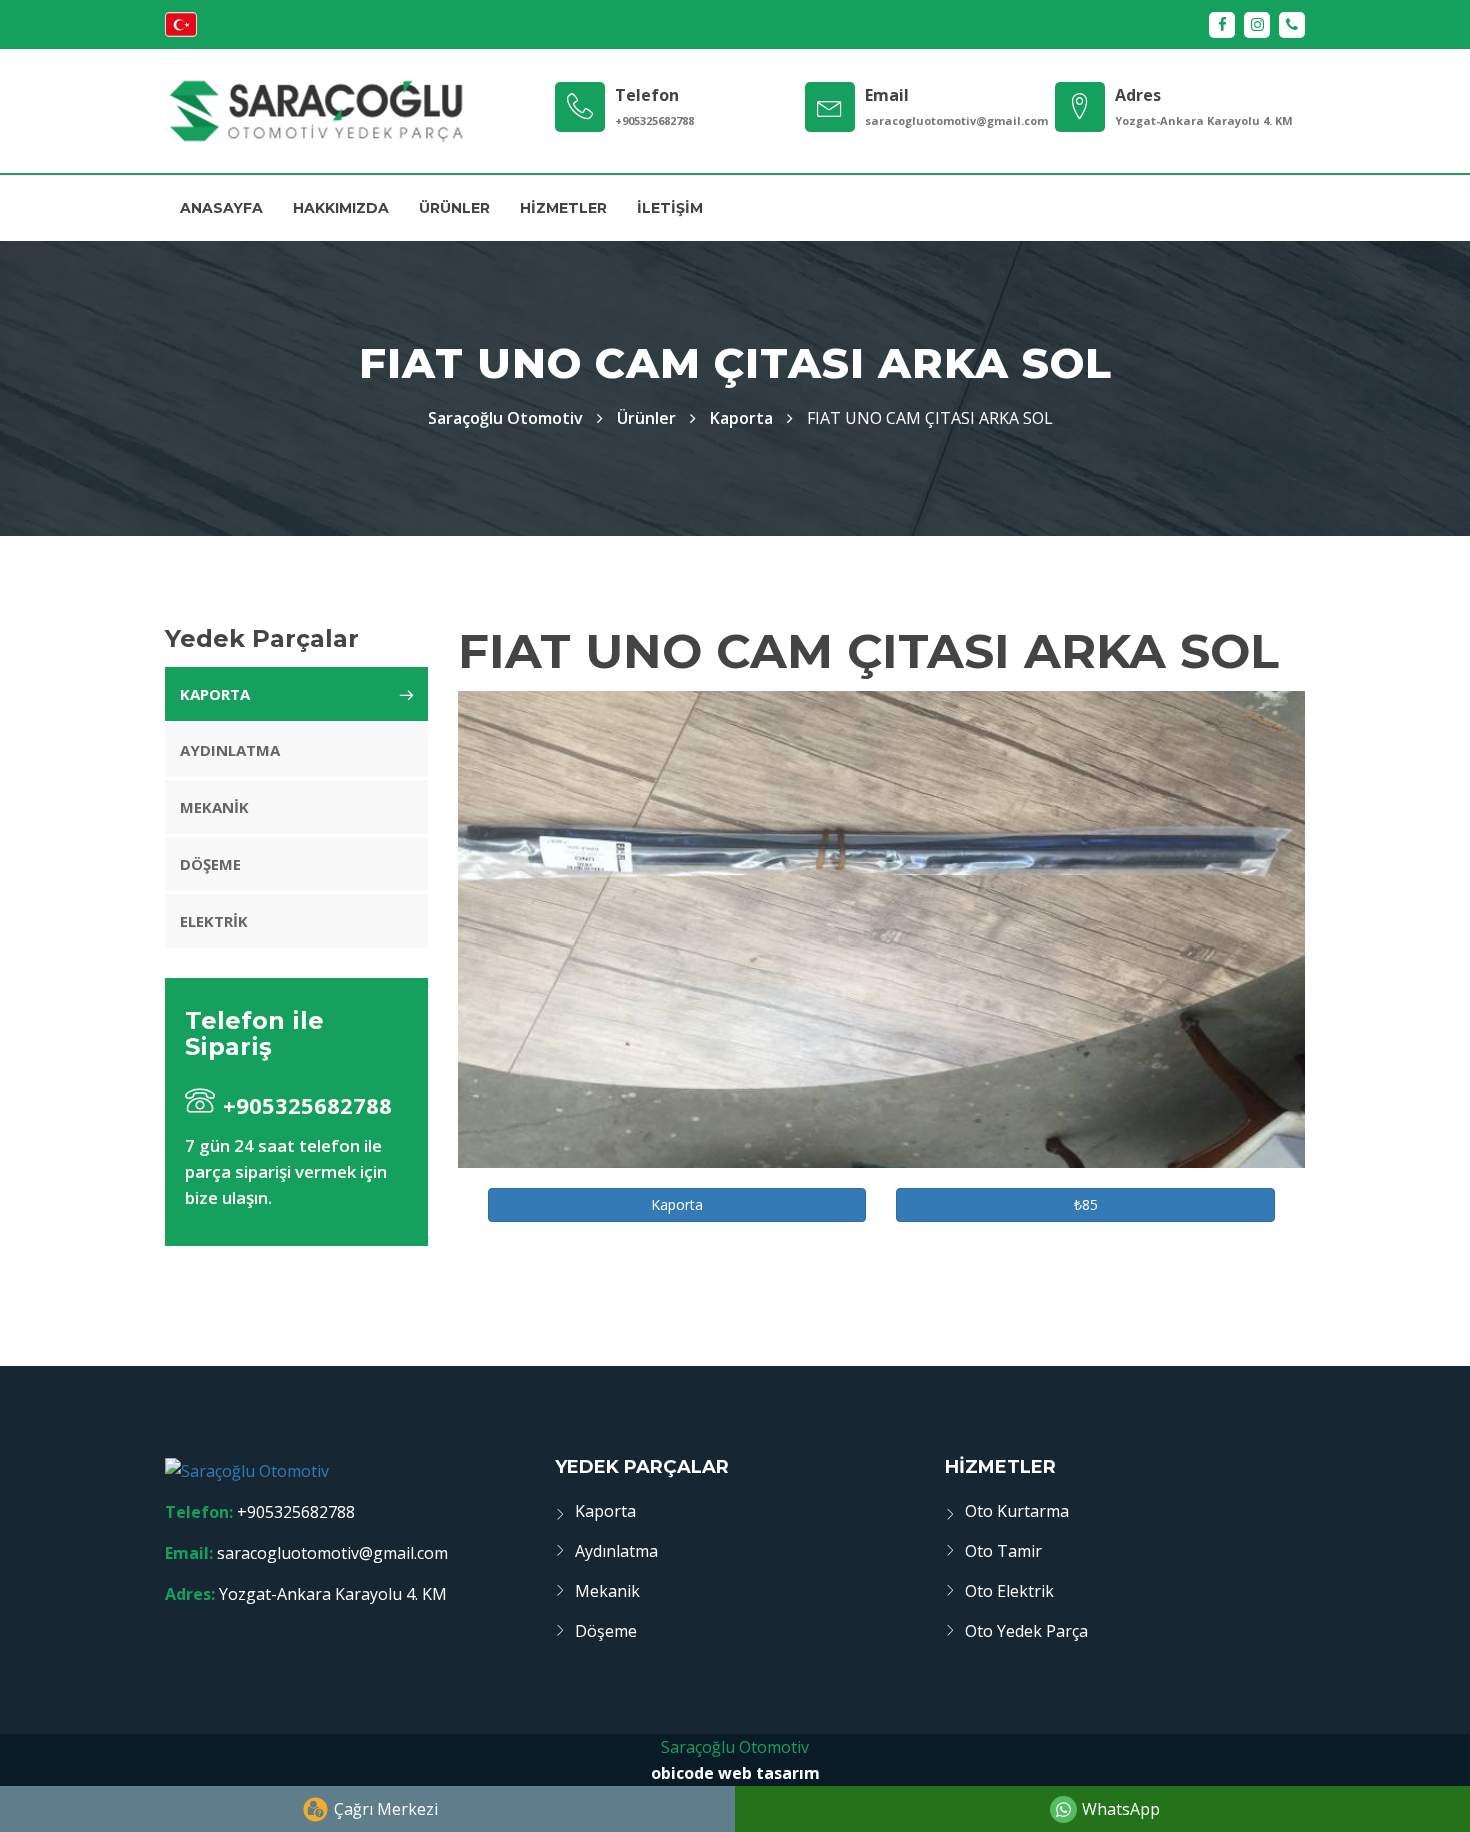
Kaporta (741, 418)
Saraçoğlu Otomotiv (735, 1747)
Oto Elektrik (1009, 1591)
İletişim (670, 208)
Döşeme (210, 864)
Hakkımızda (341, 208)
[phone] (1292, 25)
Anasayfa (221, 208)
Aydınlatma (230, 750)
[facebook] (1222, 25)
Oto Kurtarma (1017, 1511)
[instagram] (1257, 25)
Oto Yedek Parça (1026, 1631)
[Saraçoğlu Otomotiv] (315, 111)
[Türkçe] (181, 31)
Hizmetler (563, 208)
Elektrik (214, 921)
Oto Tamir (1003, 1551)
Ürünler (454, 208)
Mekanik (214, 807)
